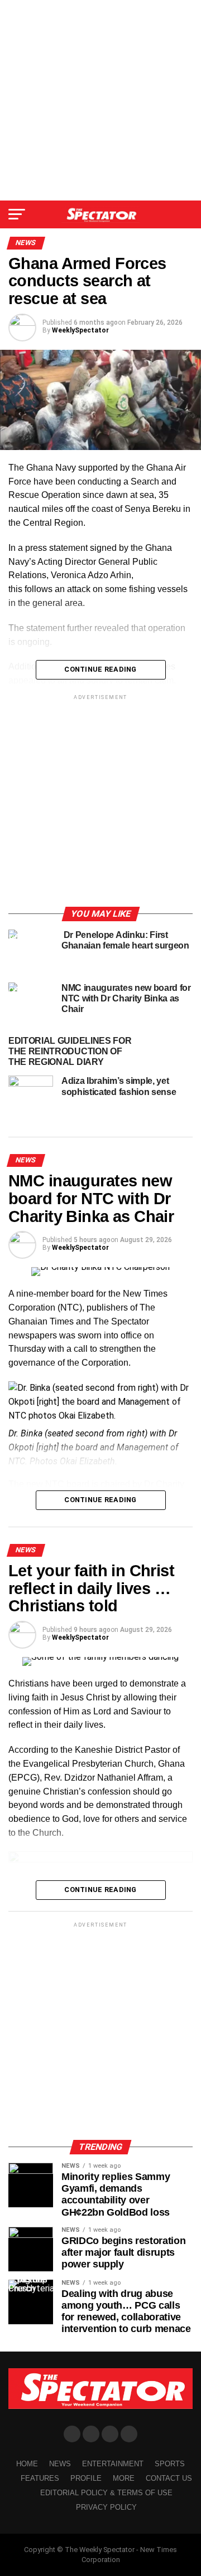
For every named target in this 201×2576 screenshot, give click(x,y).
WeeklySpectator (80, 330)
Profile (86, 2478)
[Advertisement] (100, 100)
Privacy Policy (106, 2507)
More (124, 2478)
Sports (170, 2464)
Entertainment (113, 2464)
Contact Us (169, 2478)
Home (27, 2464)
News (60, 2464)
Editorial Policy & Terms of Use (106, 2493)
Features (40, 2478)
